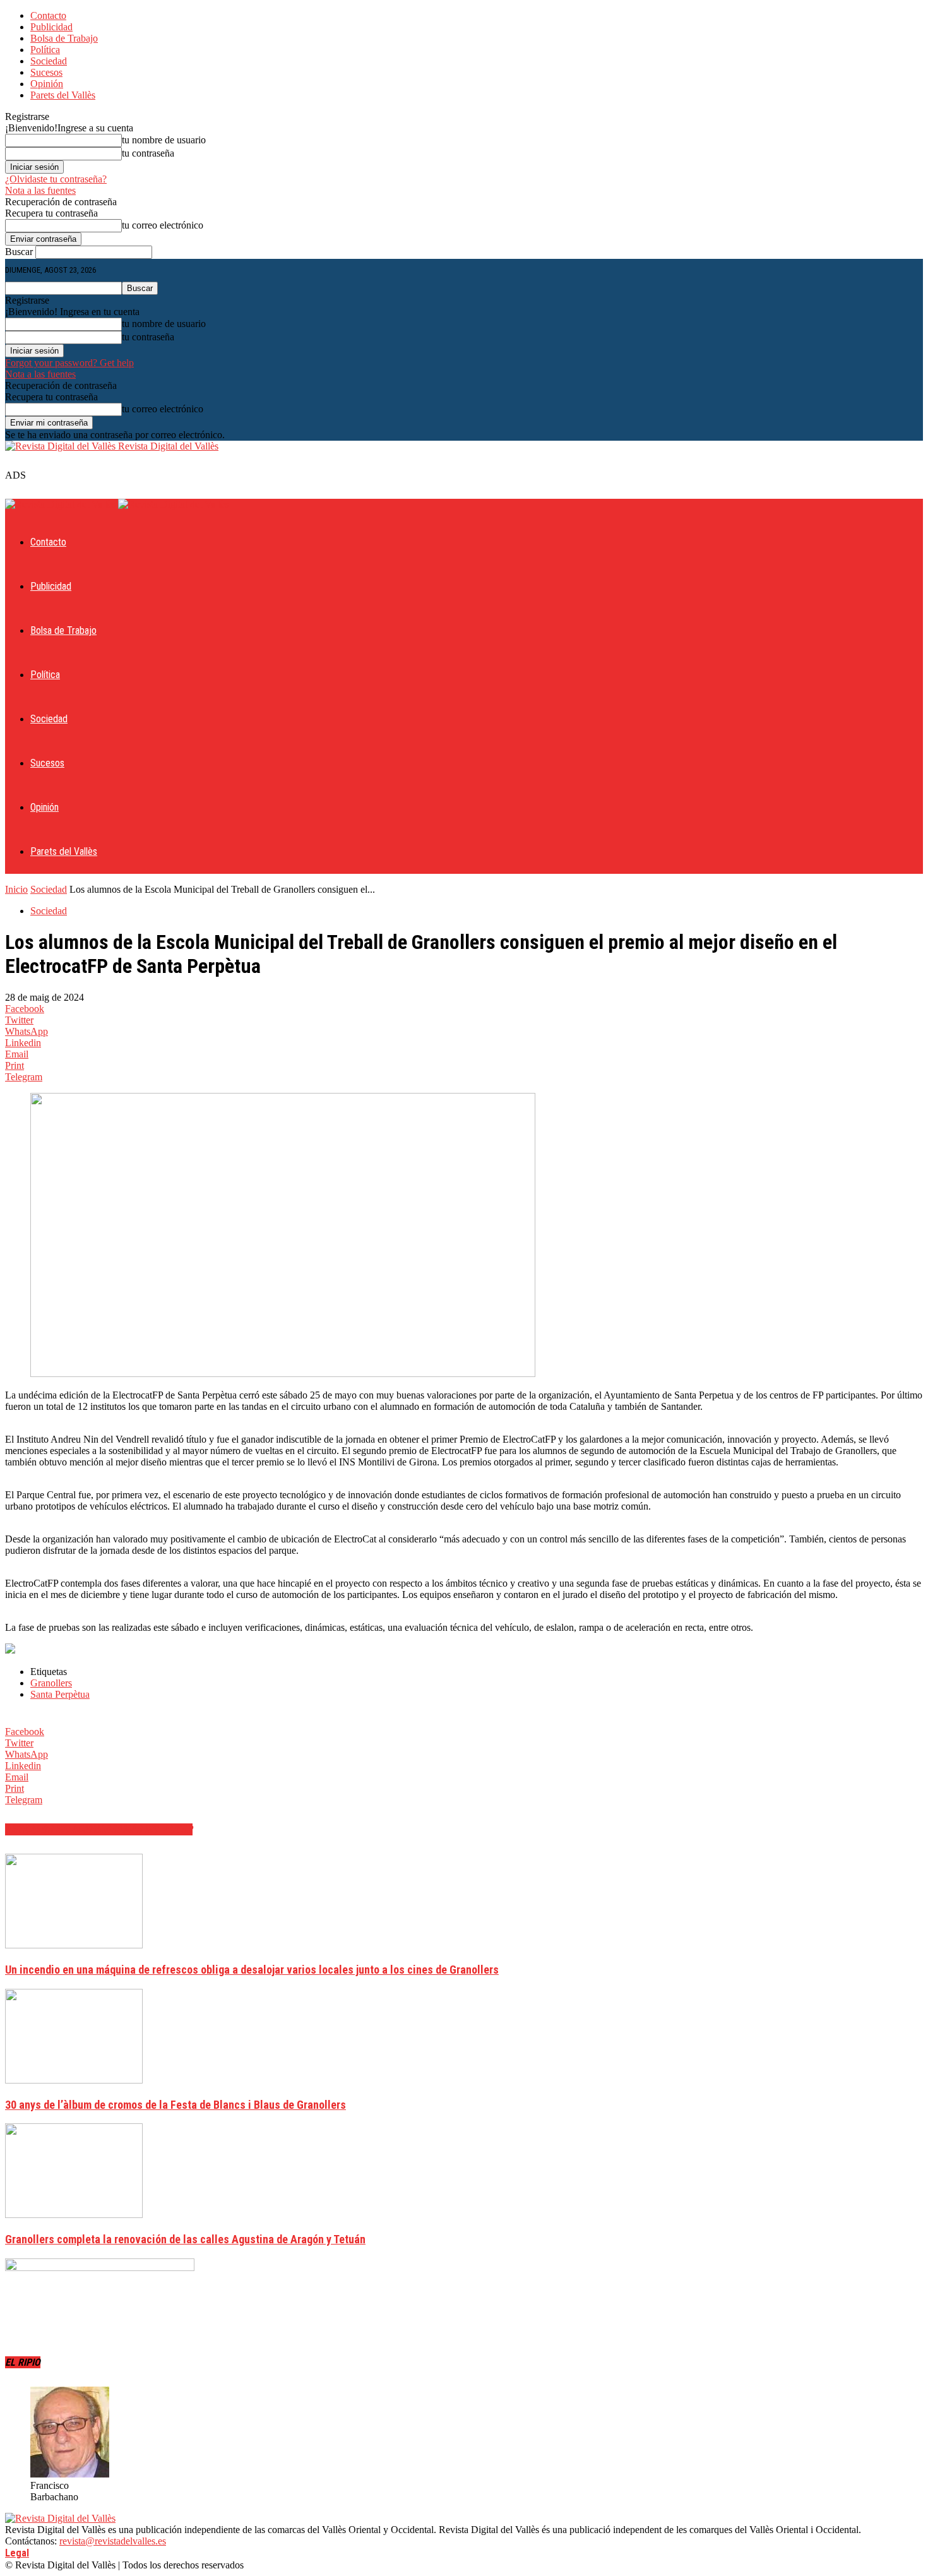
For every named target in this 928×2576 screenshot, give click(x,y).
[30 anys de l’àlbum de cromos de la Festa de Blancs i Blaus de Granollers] (74, 2080)
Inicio (16, 889)
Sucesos (46, 72)
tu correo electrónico (163, 225)
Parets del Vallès (63, 95)
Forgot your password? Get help (69, 363)
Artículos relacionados (64, 1829)
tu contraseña (148, 153)
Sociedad (49, 61)
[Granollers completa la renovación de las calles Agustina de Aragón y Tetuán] (74, 2215)
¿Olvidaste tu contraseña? (56, 179)
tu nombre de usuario (164, 140)
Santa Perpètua (60, 1694)
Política (45, 50)
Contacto (48, 15)
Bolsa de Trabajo (64, 38)
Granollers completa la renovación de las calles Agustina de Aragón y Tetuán (185, 2239)
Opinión (47, 84)
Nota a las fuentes (40, 190)
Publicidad (51, 27)
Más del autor (158, 1829)
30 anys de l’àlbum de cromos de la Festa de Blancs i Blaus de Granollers (175, 2105)
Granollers (51, 1683)
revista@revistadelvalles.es (113, 2541)
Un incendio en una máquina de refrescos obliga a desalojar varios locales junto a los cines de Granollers (252, 1970)
